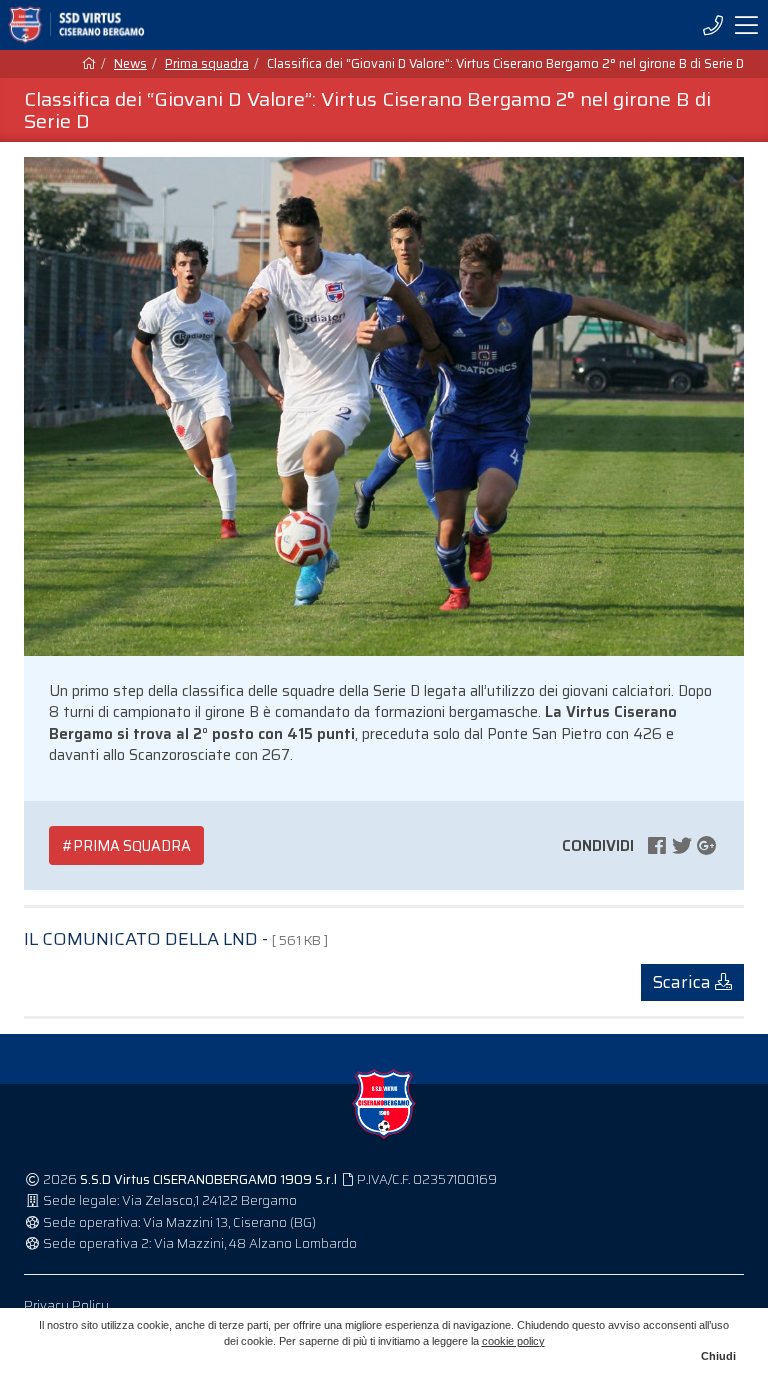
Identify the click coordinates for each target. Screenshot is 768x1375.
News (130, 64)
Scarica (684, 982)
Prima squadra (207, 64)
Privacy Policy (66, 1305)
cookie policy (513, 1341)
